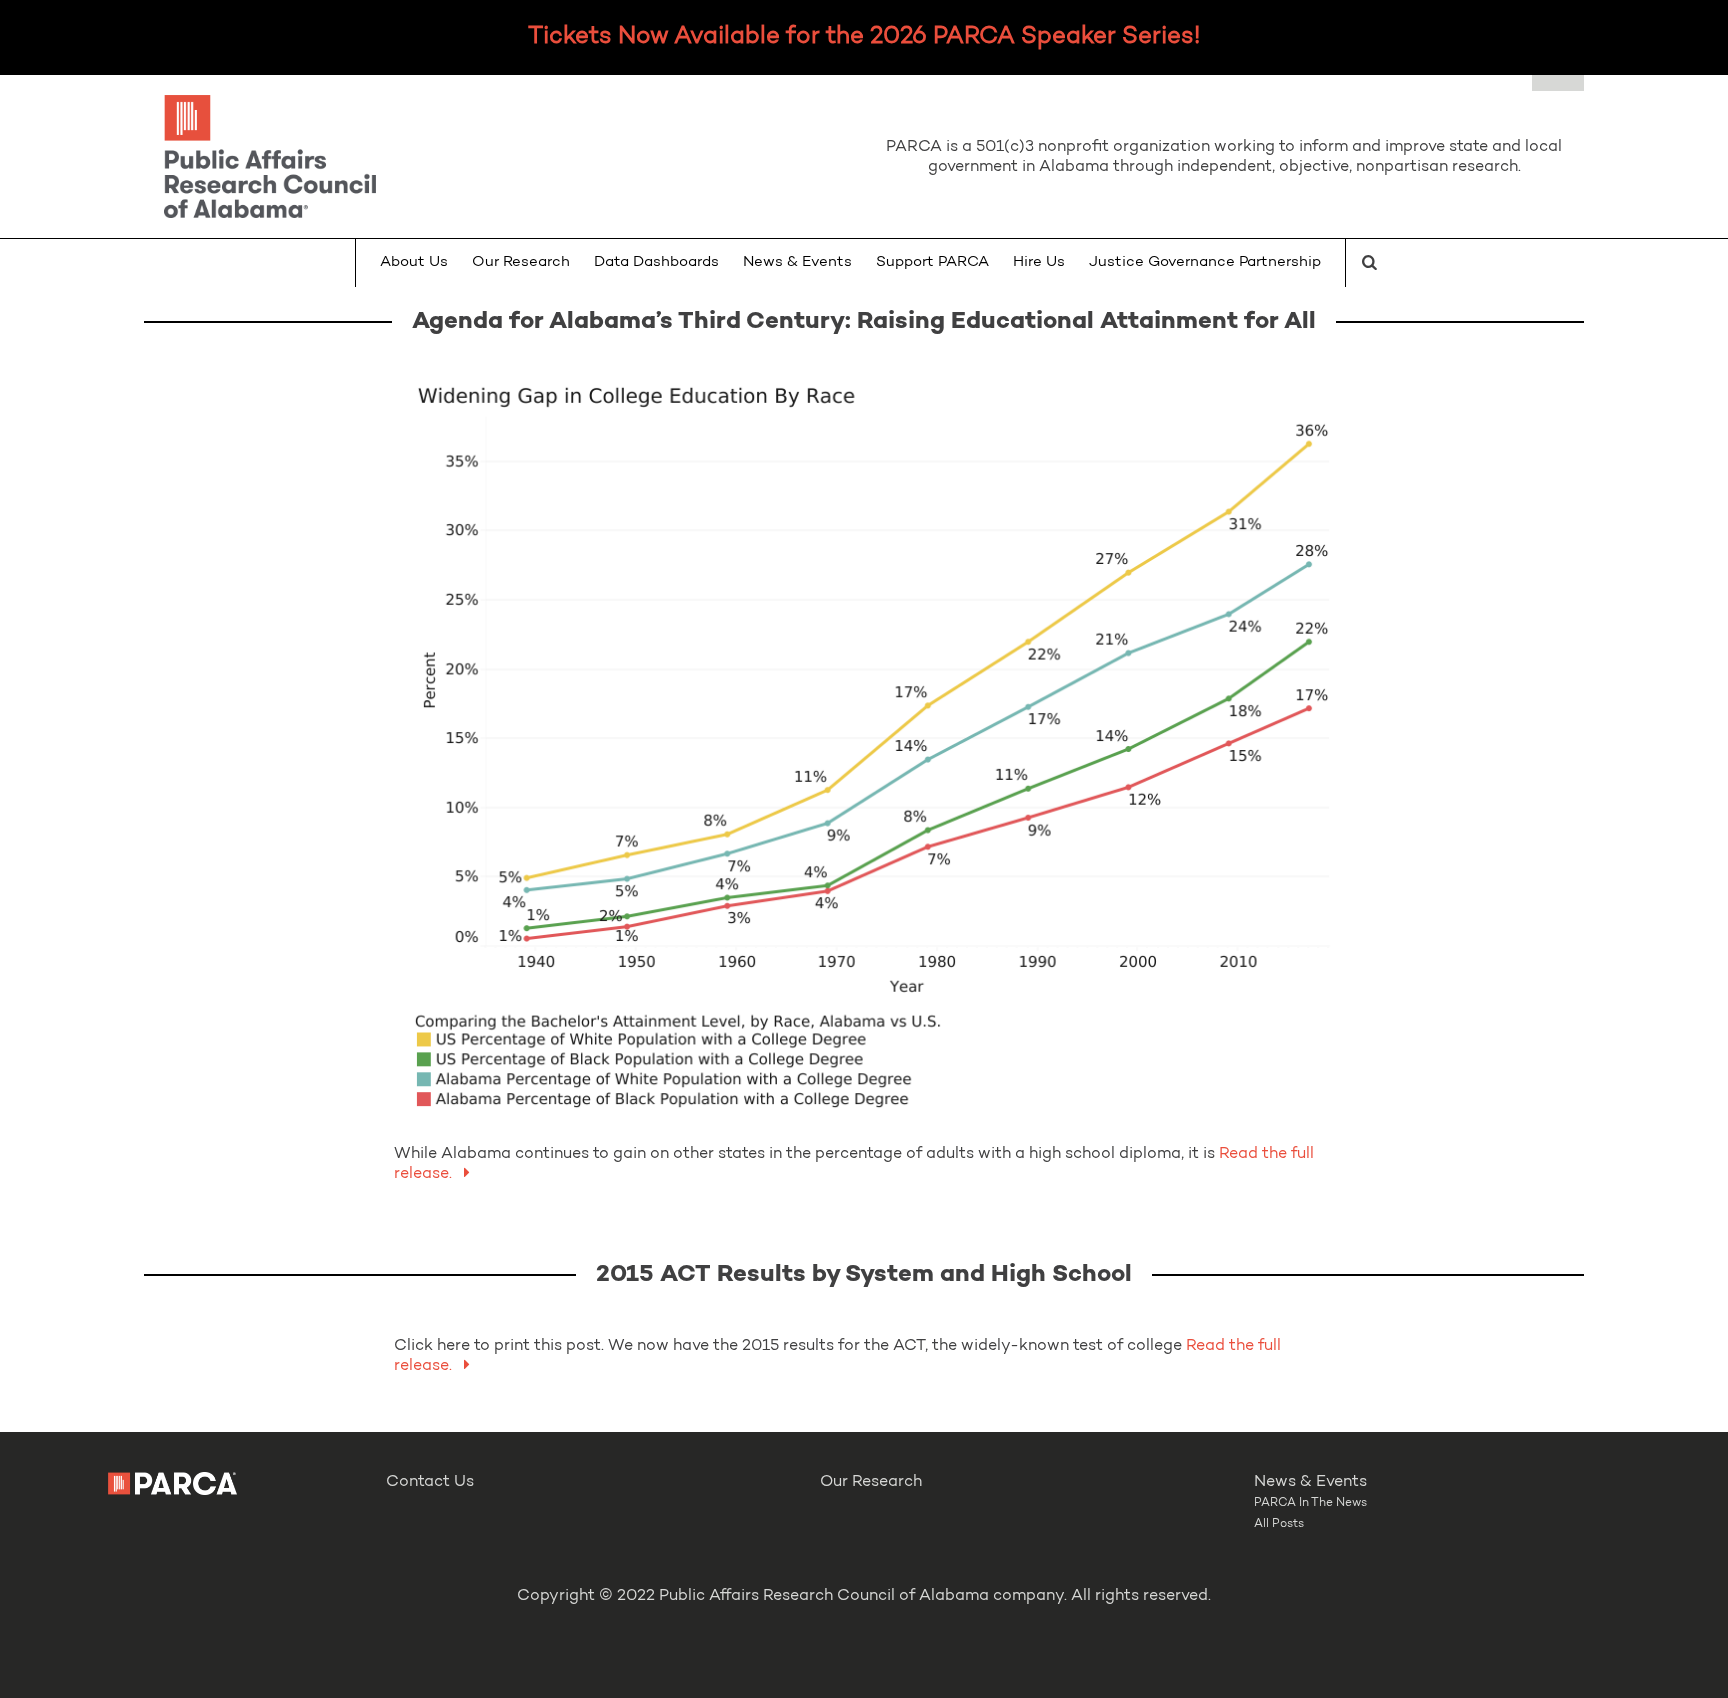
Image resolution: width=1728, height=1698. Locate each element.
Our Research (521, 262)
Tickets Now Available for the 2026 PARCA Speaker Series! (864, 37)
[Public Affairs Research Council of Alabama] (504, 159)
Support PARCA (932, 262)
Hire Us (1039, 262)
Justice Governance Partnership (1205, 262)
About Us (414, 262)
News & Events (797, 262)
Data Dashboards (656, 262)
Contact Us (430, 1482)
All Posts (1279, 1524)
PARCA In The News (1310, 1503)
